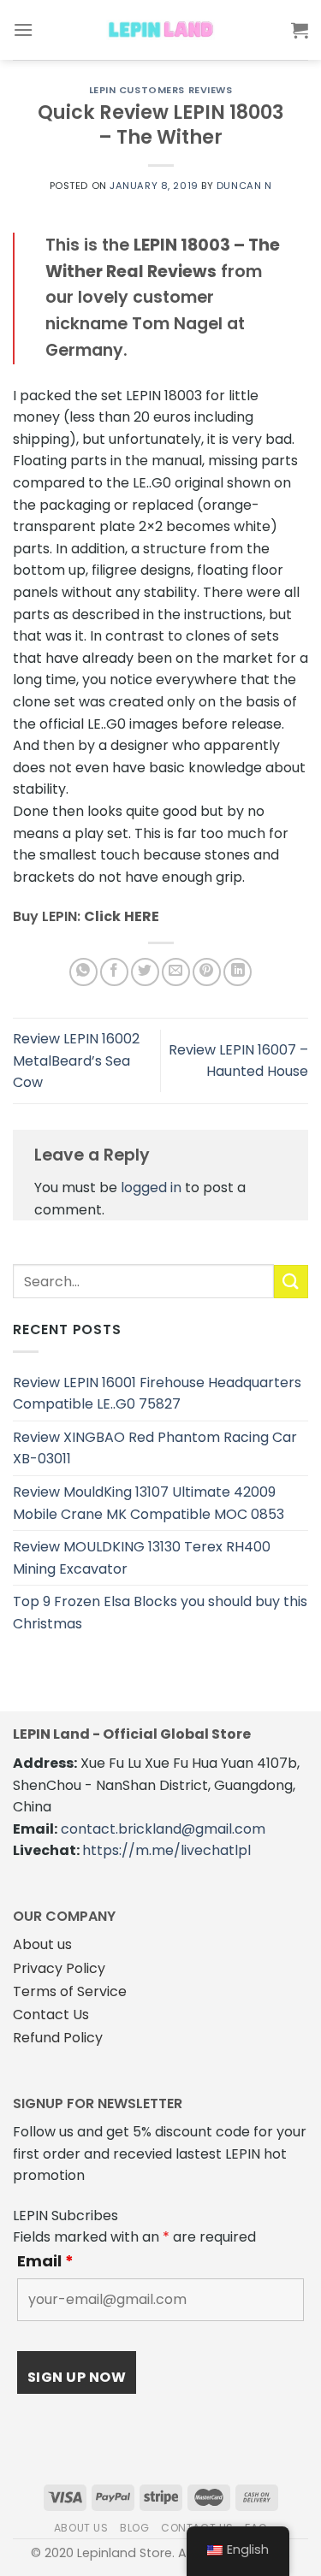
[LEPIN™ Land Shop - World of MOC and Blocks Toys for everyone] (161, 30)
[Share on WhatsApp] (83, 972)
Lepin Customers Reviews (161, 90)
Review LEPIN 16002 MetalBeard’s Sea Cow (76, 1061)
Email (45, 2261)
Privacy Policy (59, 1968)
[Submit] (291, 1282)
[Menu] (23, 30)
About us (42, 1944)
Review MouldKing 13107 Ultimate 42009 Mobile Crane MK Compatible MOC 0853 (149, 1503)
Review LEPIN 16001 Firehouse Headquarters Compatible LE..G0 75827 (157, 1394)
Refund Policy (58, 2038)
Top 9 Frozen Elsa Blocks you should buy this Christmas (160, 1613)
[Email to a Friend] (176, 972)
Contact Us (51, 2015)
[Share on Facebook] (114, 972)
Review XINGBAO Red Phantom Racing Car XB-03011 (155, 1448)
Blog (134, 2528)
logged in (151, 1188)
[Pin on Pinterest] (207, 972)
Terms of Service (70, 1991)
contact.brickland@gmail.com (163, 1829)
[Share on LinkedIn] (238, 972)
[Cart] (300, 30)
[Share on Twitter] (145, 972)
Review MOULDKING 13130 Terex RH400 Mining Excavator (142, 1558)
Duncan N (244, 186)
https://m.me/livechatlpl (166, 1850)
